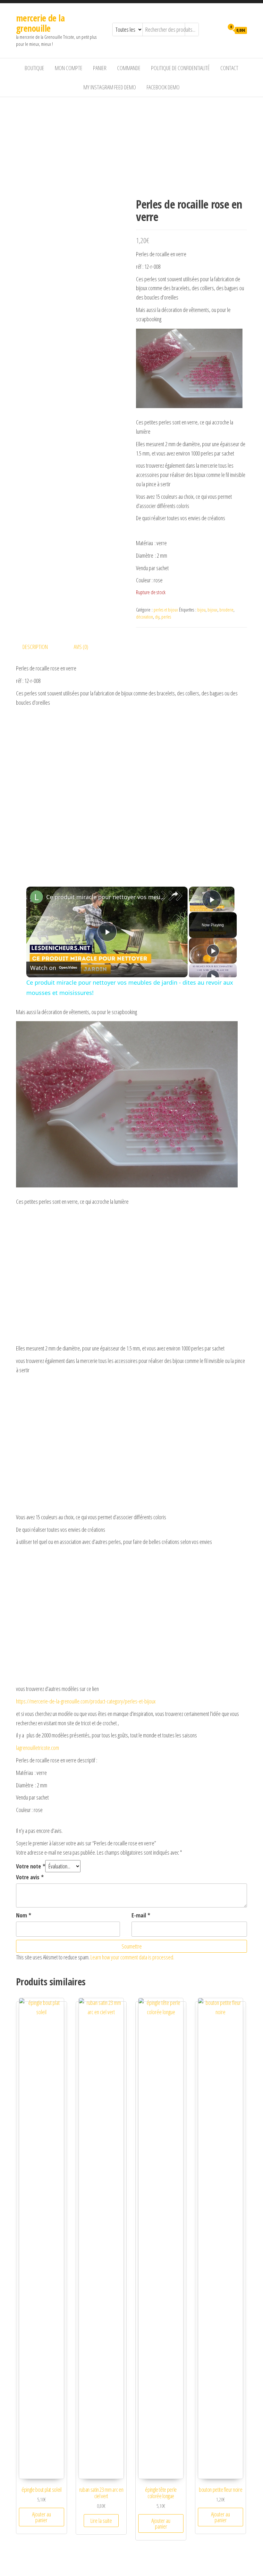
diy (157, 617)
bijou (201, 610)
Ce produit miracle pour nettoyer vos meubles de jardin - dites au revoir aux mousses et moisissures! (106, 897)
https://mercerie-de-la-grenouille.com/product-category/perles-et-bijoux (86, 1701)
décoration (144, 617)
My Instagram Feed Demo (110, 87)
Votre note (31, 1866)
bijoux (212, 610)
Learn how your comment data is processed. (132, 1957)
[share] (175, 894)
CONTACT (229, 68)
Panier (100, 68)
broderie (226, 610)
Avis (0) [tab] (81, 647)
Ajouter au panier (42, 2517)
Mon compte (69, 68)
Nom (24, 1915)
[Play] (213, 951)
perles (166, 617)
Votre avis (30, 1877)
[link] (37, 897)
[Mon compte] (218, 30)
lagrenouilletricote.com (38, 1748)
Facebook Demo (163, 87)
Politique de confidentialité (180, 68)
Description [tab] (35, 647)
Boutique (34, 68)
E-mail (141, 1915)
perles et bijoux (166, 610)
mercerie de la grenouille (40, 23)
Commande (129, 68)
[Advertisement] (131, 145)
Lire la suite (101, 2521)
